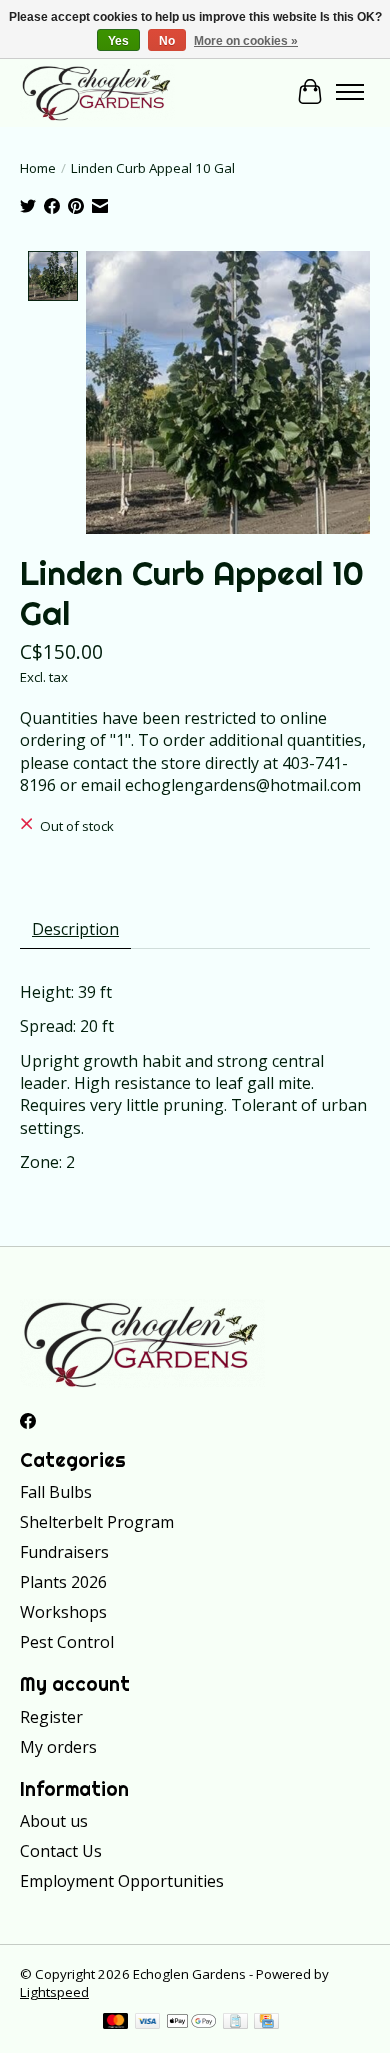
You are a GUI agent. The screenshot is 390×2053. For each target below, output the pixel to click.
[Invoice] (235, 2023)
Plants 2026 (63, 1582)
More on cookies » (246, 41)
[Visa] (148, 2023)
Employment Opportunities (122, 1881)
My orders (58, 1747)
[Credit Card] (266, 2023)
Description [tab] (75, 929)
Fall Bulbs (56, 1492)
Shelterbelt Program (97, 1522)
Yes (118, 41)
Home (38, 168)
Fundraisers (64, 1552)
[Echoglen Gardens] (97, 92)
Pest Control (67, 1642)
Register (51, 1717)
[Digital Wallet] (191, 2023)
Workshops (63, 1612)
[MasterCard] (116, 2023)
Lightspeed (54, 1992)
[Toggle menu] (350, 92)
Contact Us (61, 1851)
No (167, 41)
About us (54, 1821)
